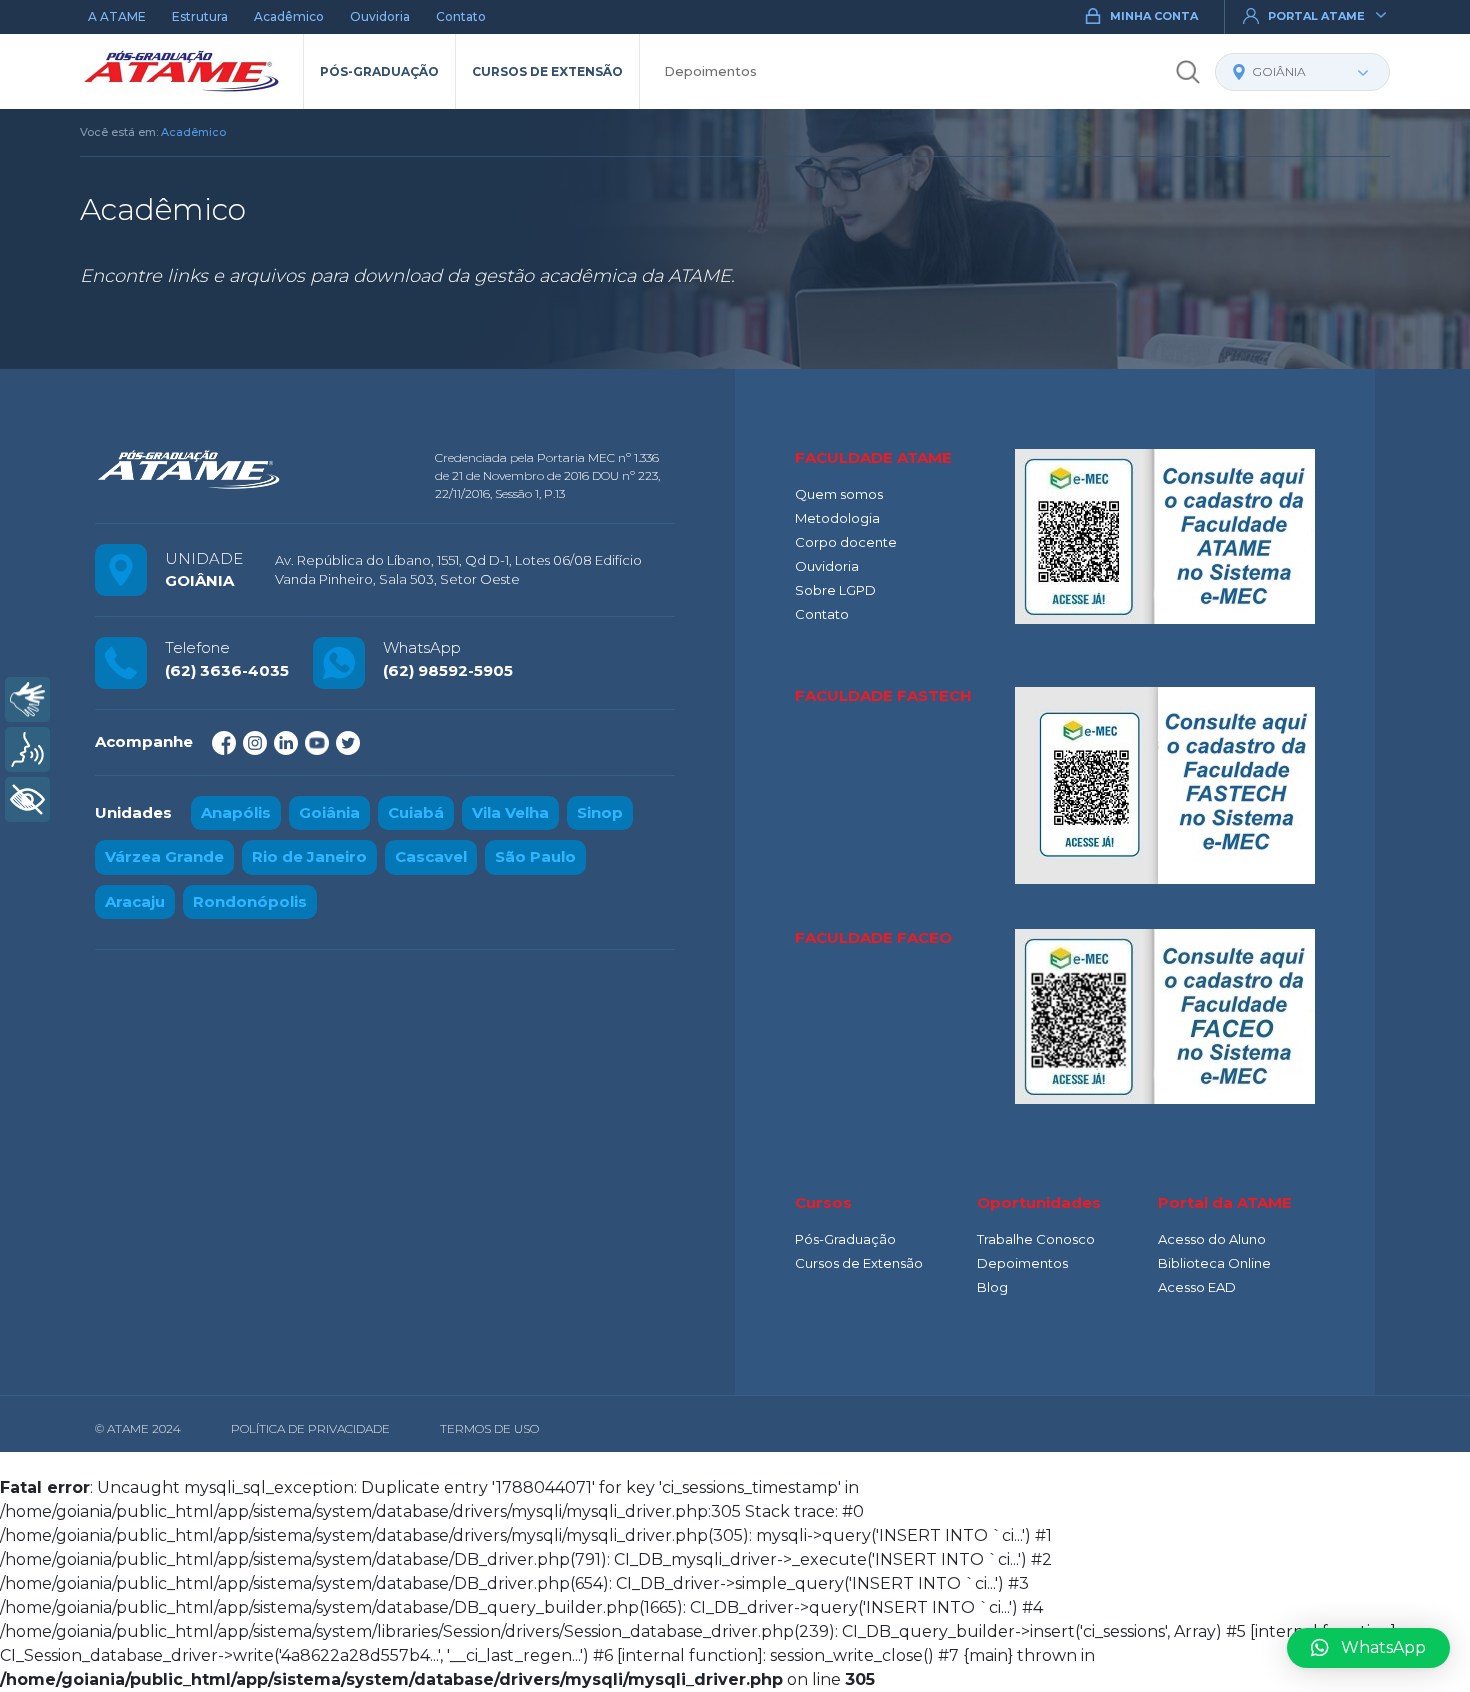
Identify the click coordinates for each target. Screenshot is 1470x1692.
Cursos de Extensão (547, 71)
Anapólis (236, 812)
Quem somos (839, 494)
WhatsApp (1383, 1647)
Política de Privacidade (310, 1428)
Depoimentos (710, 71)
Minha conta (1154, 16)
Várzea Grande (164, 856)
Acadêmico (289, 16)
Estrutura (200, 16)
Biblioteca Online (1214, 1263)
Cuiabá (416, 812)
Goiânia (329, 812)
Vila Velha (510, 812)
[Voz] (27, 749)
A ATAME (117, 16)
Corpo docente (846, 542)
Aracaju (135, 901)
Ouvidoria (380, 16)
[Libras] (27, 699)
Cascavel (431, 856)
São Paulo (535, 856)
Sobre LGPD (835, 590)
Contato (461, 16)
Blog (992, 1287)
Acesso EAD (1197, 1287)
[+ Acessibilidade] (27, 799)
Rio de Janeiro (309, 856)
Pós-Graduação (379, 71)
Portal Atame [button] (1316, 16)
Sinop (600, 812)
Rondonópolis (250, 901)
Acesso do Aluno (1212, 1239)
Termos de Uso (489, 1428)
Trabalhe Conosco (1036, 1239)
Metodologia (837, 518)
